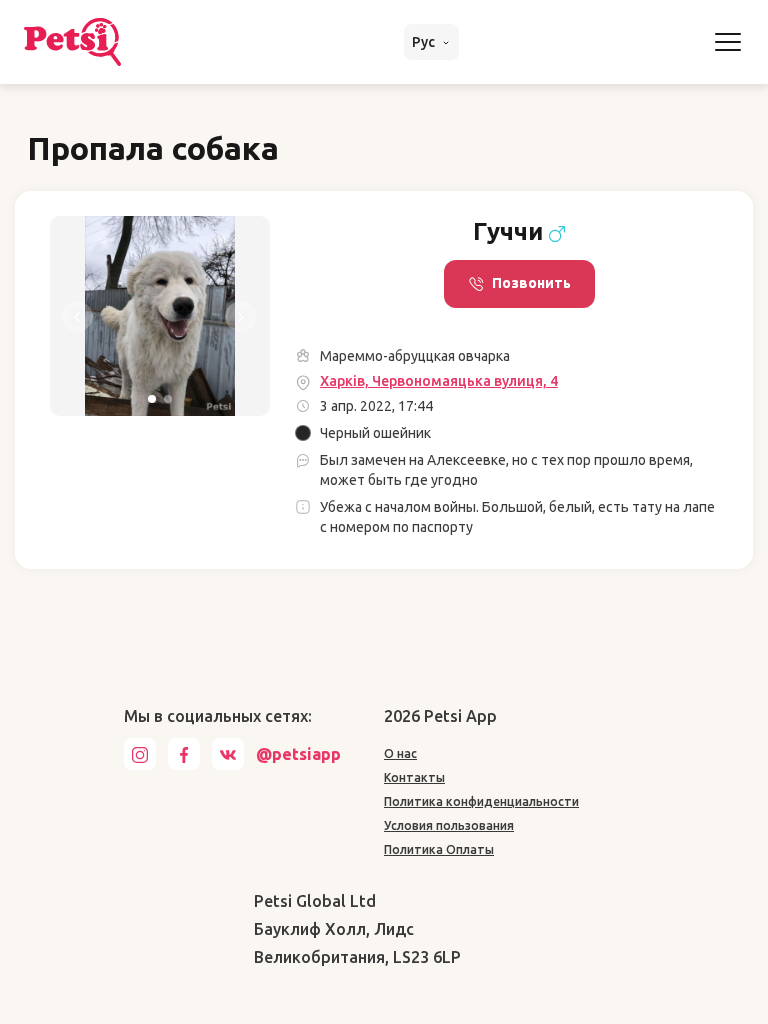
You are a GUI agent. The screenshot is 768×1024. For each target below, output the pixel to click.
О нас (400, 753)
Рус (425, 42)
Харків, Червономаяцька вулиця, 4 (439, 381)
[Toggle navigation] (728, 42)
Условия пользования (449, 825)
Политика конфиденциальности (481, 801)
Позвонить (531, 283)
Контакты (414, 777)
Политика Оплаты (439, 849)
